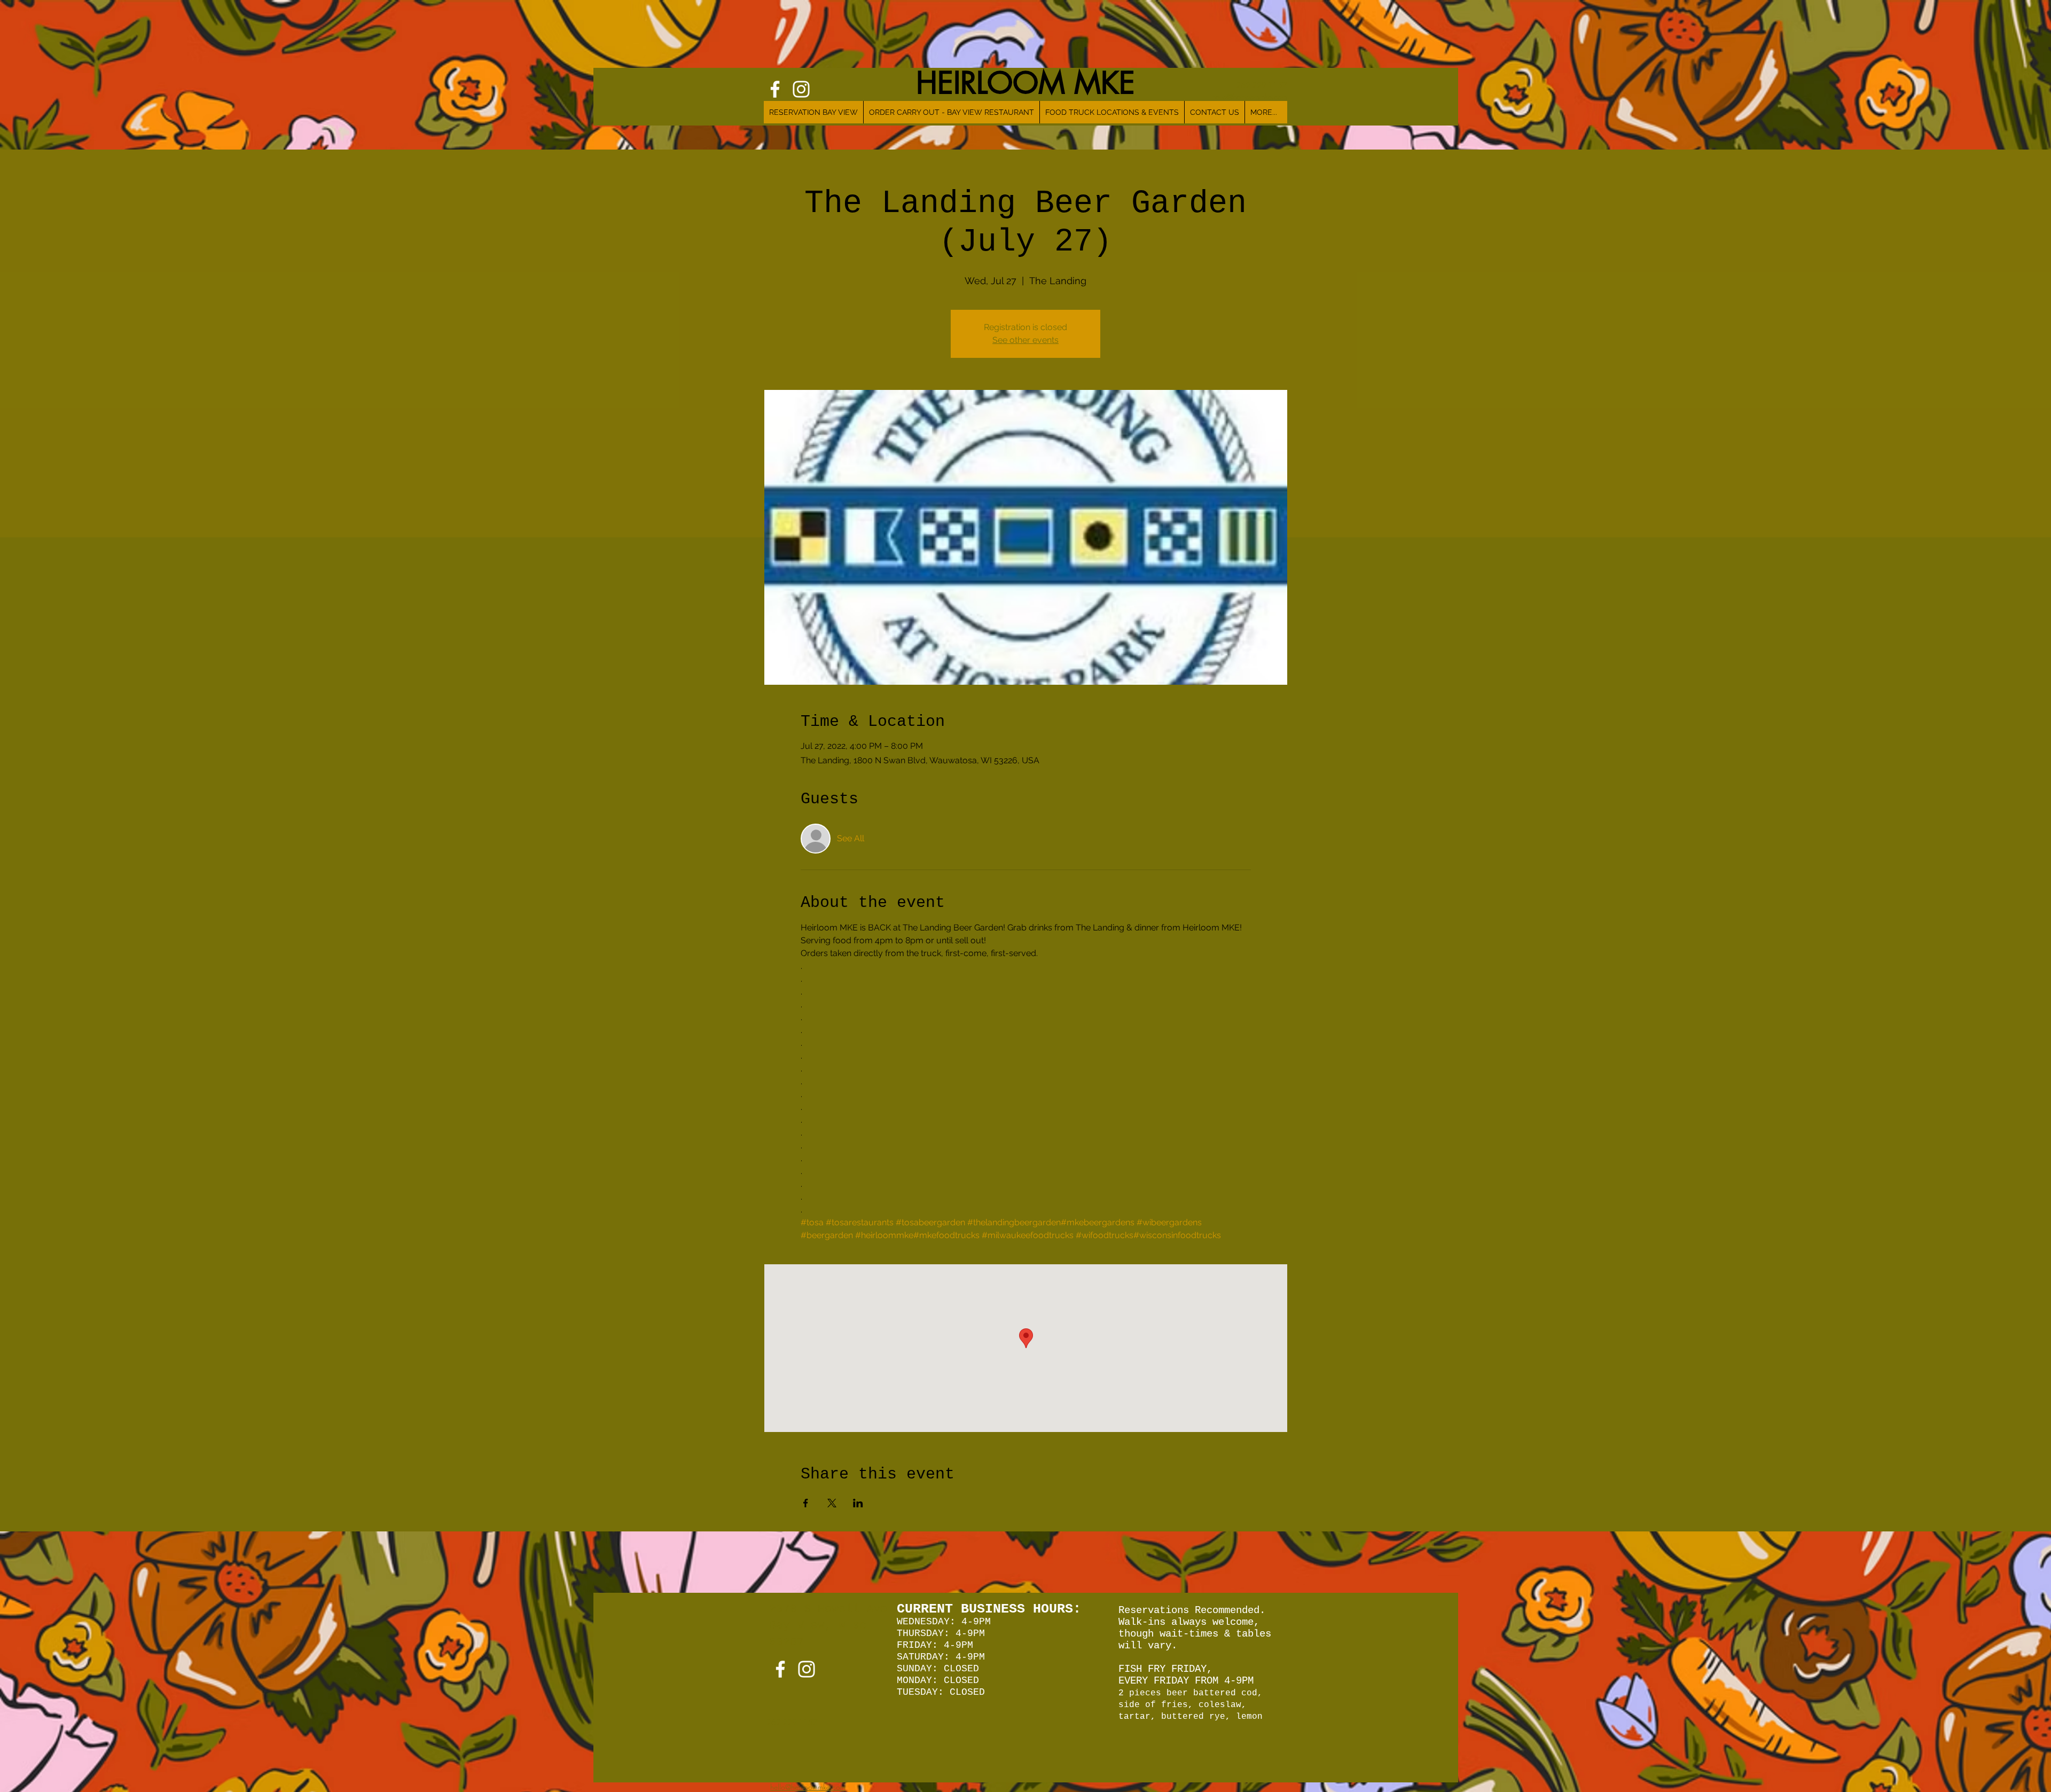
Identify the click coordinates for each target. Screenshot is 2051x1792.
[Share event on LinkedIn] (858, 1503)
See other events (1025, 340)
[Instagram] (807, 1669)
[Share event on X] (832, 1503)
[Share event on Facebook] (806, 1503)
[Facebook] (780, 1669)
